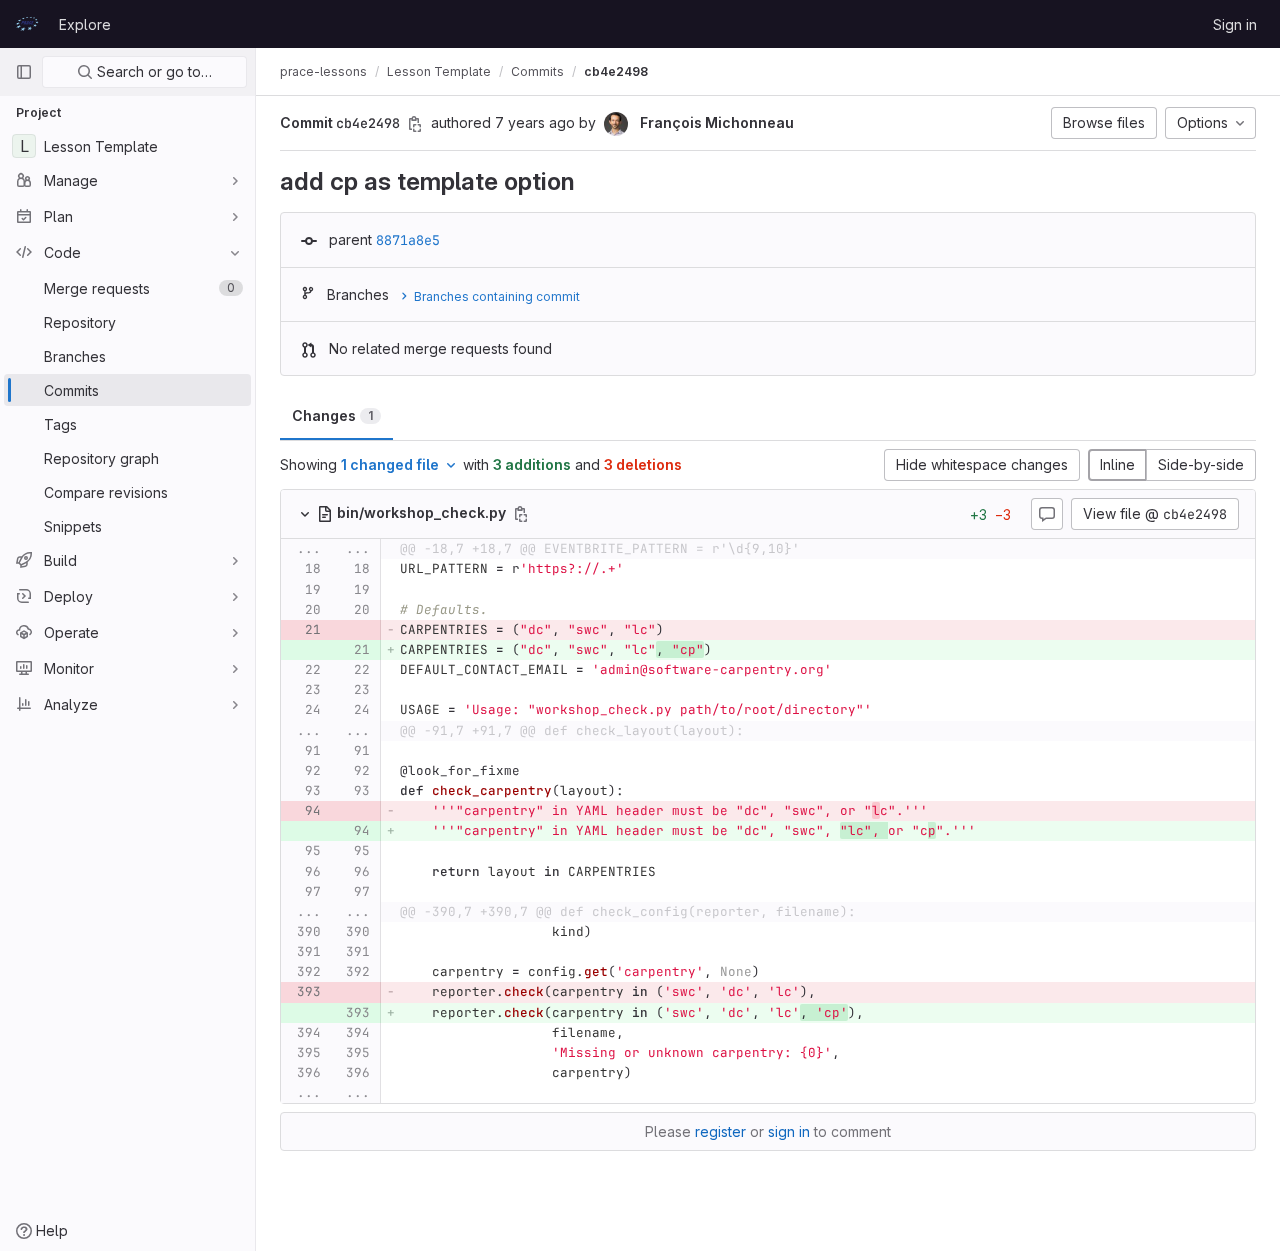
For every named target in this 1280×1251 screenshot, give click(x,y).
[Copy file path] (521, 514)
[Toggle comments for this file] (1047, 514)
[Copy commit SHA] (415, 124)
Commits (537, 71)
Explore (85, 24)
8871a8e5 (408, 240)
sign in (789, 1131)
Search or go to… (152, 71)
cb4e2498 (616, 71)
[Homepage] (27, 24)
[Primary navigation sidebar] (24, 72)
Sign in (1235, 24)
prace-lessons (323, 71)
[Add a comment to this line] (281, 570)
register (720, 1131)
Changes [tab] (332, 415)
